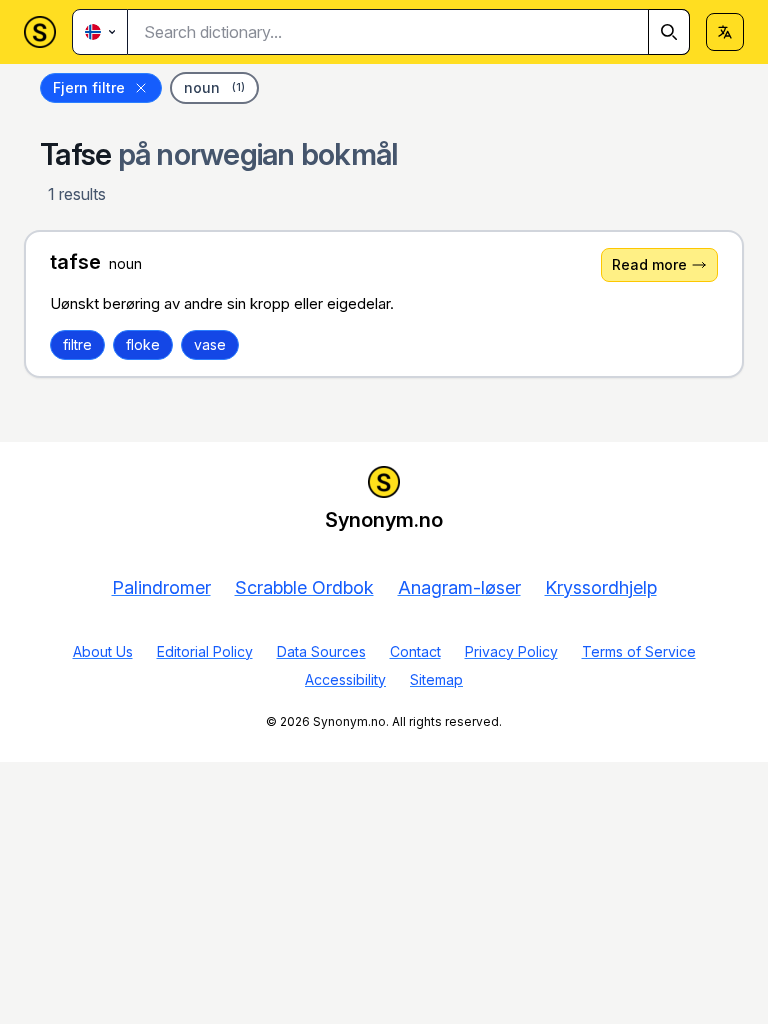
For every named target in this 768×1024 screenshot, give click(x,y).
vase (210, 344)
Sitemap (436, 679)
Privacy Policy (511, 651)
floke (143, 344)
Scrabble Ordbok (304, 587)
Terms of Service (639, 651)
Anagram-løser (459, 587)
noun (214, 87)
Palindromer (161, 587)
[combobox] (409, 32)
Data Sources (321, 651)
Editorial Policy (205, 651)
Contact (415, 651)
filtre (77, 344)
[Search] (669, 32)
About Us (103, 651)
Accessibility (345, 679)
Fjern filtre (89, 87)
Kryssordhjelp (601, 587)
